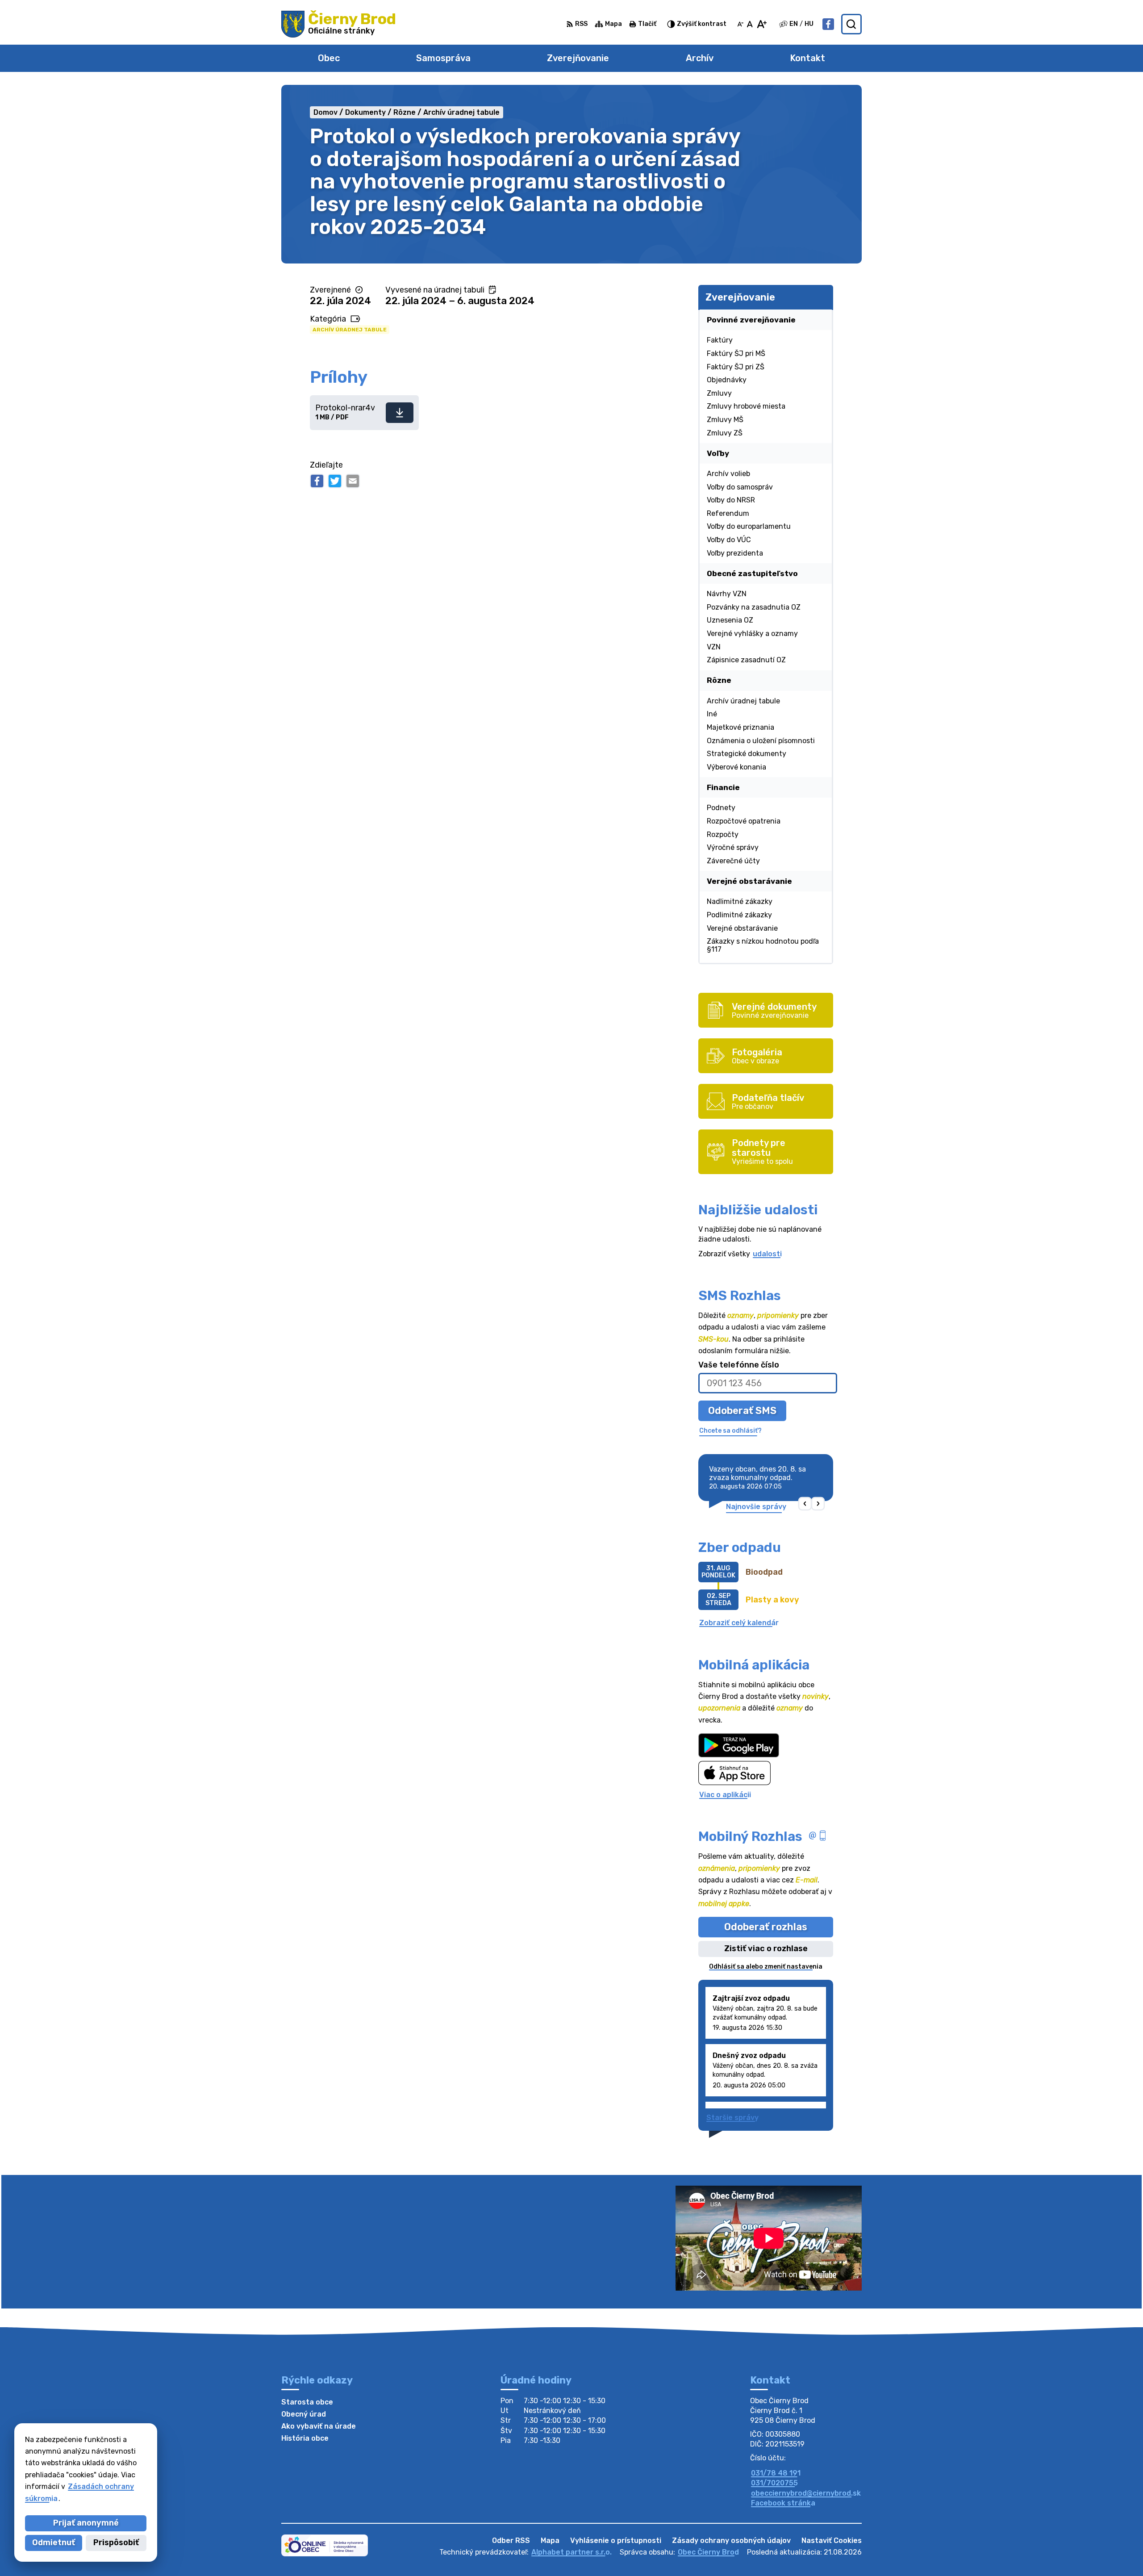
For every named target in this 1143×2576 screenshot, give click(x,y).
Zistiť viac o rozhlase (766, 1949)
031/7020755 (774, 2483)
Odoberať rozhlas (766, 1927)
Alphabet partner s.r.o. (571, 2552)
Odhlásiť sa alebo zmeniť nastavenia (766, 1967)
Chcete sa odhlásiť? (730, 1431)
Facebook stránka (783, 2503)
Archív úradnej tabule (350, 330)
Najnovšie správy (756, 1507)
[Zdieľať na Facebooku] (317, 481)
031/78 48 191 (776, 2473)
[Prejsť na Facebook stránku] (828, 24)
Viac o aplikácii (725, 1795)
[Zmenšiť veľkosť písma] (740, 24)
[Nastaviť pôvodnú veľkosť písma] (750, 24)
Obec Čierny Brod (708, 2552)
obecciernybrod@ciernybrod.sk (806, 2493)
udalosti (767, 1254)
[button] (805, 1504)
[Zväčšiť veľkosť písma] (761, 24)
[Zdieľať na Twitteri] (335, 481)
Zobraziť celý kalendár (739, 1623)
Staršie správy (732, 2118)
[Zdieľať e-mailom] (353, 481)
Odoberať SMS (742, 1411)
